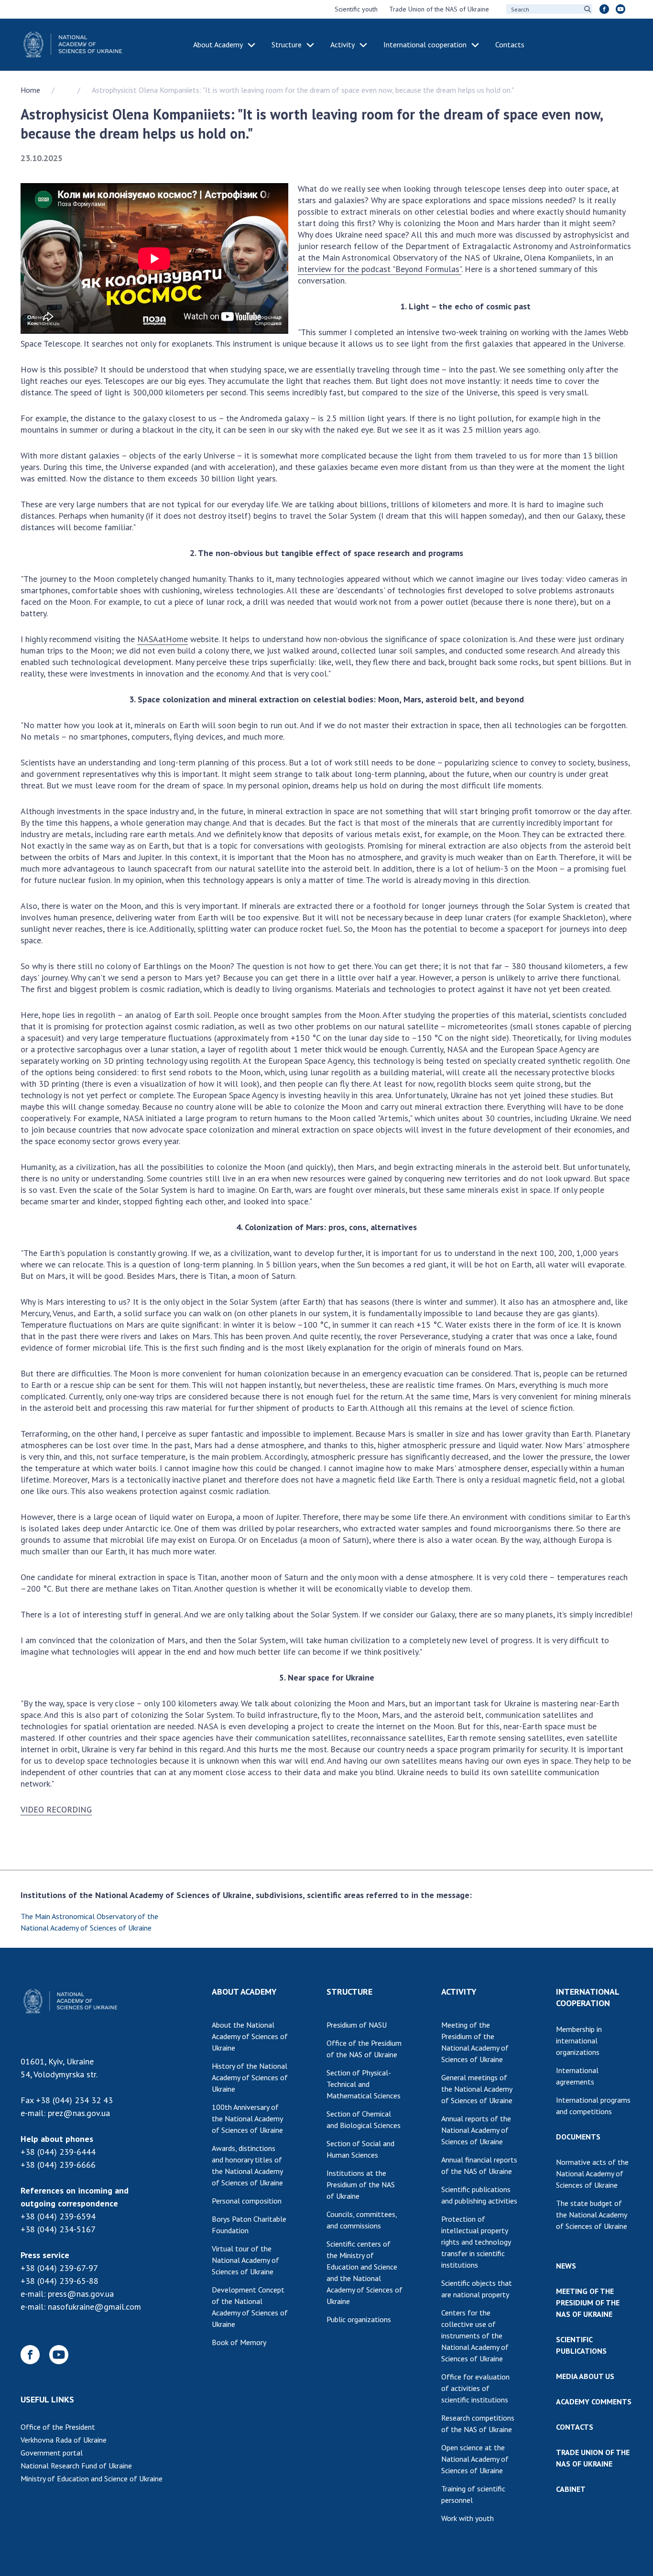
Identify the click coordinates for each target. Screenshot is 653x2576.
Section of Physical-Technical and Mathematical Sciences (364, 2084)
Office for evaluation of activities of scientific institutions (475, 2388)
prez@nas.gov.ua (79, 2113)
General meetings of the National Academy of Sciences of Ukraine (477, 2089)
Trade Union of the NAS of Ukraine (439, 9)
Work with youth (468, 2518)
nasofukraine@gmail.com (94, 2307)
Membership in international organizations (579, 2041)
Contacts (510, 44)
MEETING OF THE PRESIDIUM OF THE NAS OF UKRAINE (588, 2303)
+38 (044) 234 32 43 (74, 2100)
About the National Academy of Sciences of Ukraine (250, 2036)
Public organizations (359, 2319)
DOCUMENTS (578, 2137)
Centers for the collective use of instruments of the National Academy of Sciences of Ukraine (475, 2336)
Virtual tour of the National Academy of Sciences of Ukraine (245, 2260)
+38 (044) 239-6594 (58, 2216)
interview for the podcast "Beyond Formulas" (380, 269)
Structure (287, 44)
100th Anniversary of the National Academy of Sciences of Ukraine (247, 2118)
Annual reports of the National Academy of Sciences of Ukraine (476, 2130)
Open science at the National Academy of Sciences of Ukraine (475, 2459)
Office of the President (58, 2427)
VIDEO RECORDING (56, 1809)
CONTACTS (575, 2427)
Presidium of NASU (357, 2025)
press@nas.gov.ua (81, 2294)
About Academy (218, 44)
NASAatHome (163, 639)
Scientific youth (356, 9)
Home (30, 90)
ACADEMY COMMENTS (594, 2401)
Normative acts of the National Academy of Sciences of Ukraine (592, 2173)
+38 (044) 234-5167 (58, 2229)
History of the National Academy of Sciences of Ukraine (250, 2077)
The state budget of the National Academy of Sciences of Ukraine (592, 2215)
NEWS (566, 2266)
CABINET (571, 2489)
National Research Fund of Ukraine (76, 2466)
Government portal (52, 2453)
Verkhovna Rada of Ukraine (64, 2440)
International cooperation (425, 44)
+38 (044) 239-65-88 (60, 2281)
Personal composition (247, 2201)
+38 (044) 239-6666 (58, 2165)
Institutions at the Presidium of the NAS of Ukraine (361, 2184)
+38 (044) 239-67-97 (59, 2268)
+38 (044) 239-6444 (58, 2152)
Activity (343, 44)
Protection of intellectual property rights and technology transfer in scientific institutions (476, 2242)
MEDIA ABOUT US (585, 2376)
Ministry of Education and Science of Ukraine (92, 2478)
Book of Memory (239, 2342)
